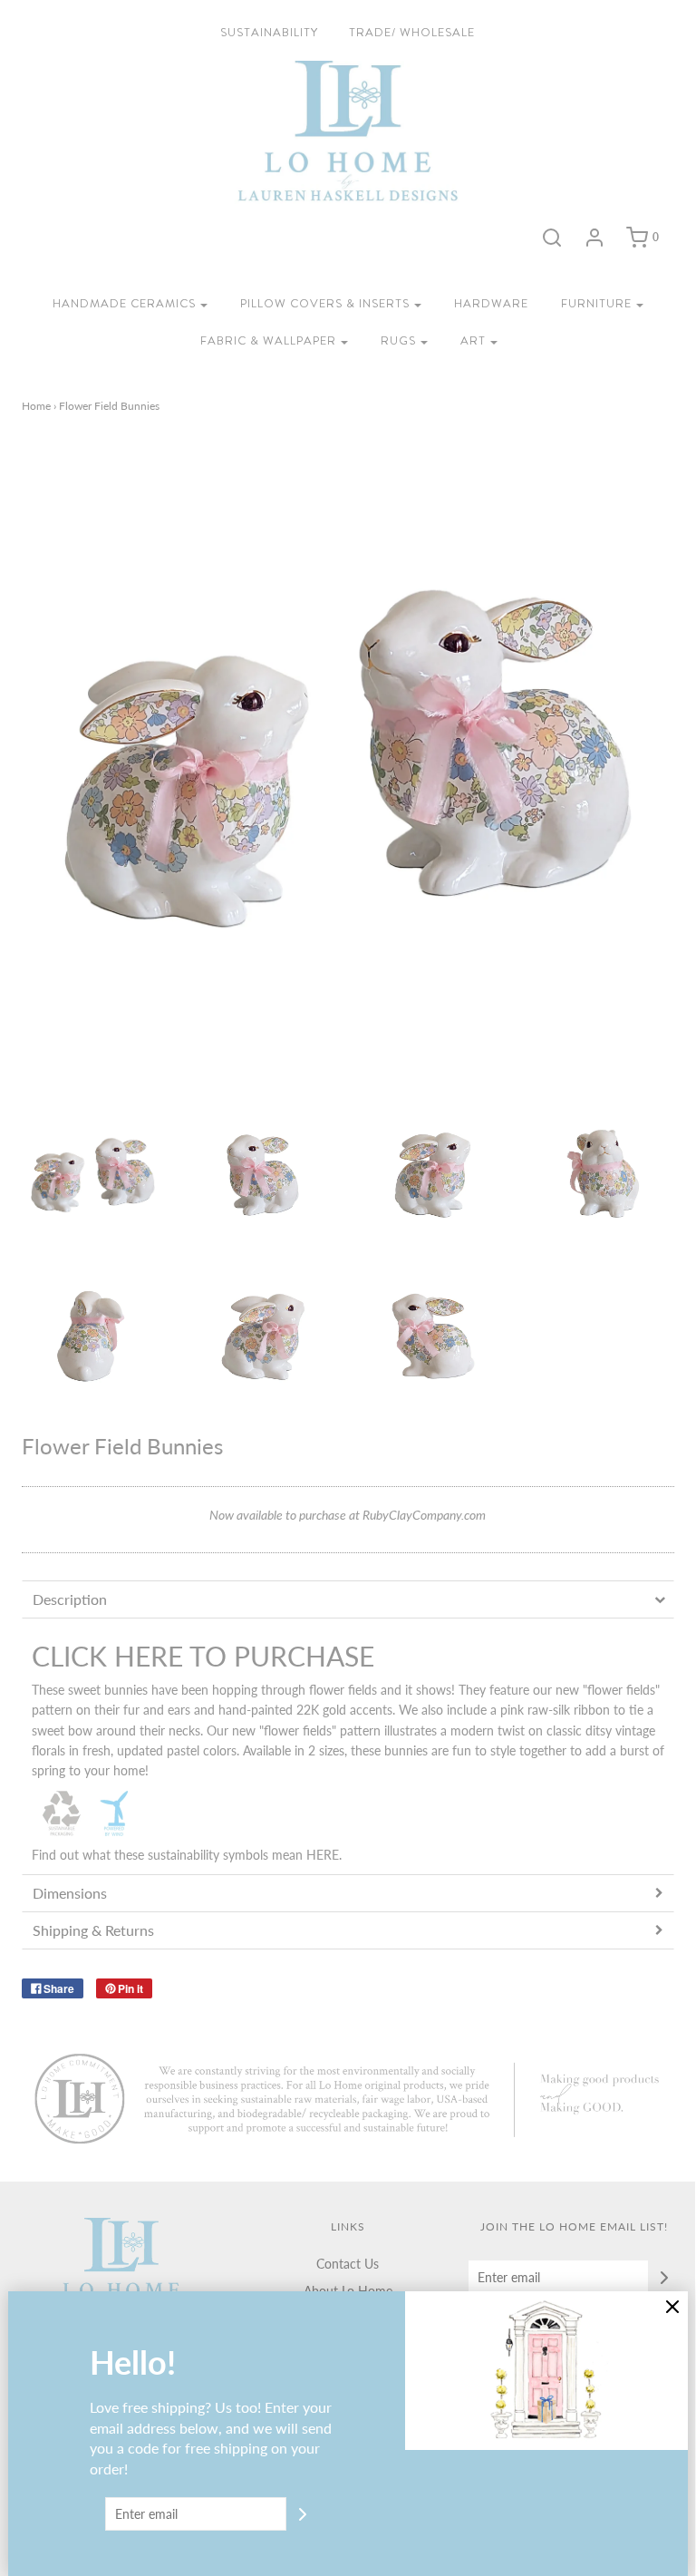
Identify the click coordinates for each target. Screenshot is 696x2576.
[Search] (552, 238)
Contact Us (348, 2264)
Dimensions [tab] (70, 1893)
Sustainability (269, 32)
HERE (323, 1855)
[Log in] (594, 238)
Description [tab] (70, 1599)
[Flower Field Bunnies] (93, 1175)
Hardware (491, 303)
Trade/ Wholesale (412, 32)
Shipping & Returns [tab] (93, 1930)
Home (36, 406)
